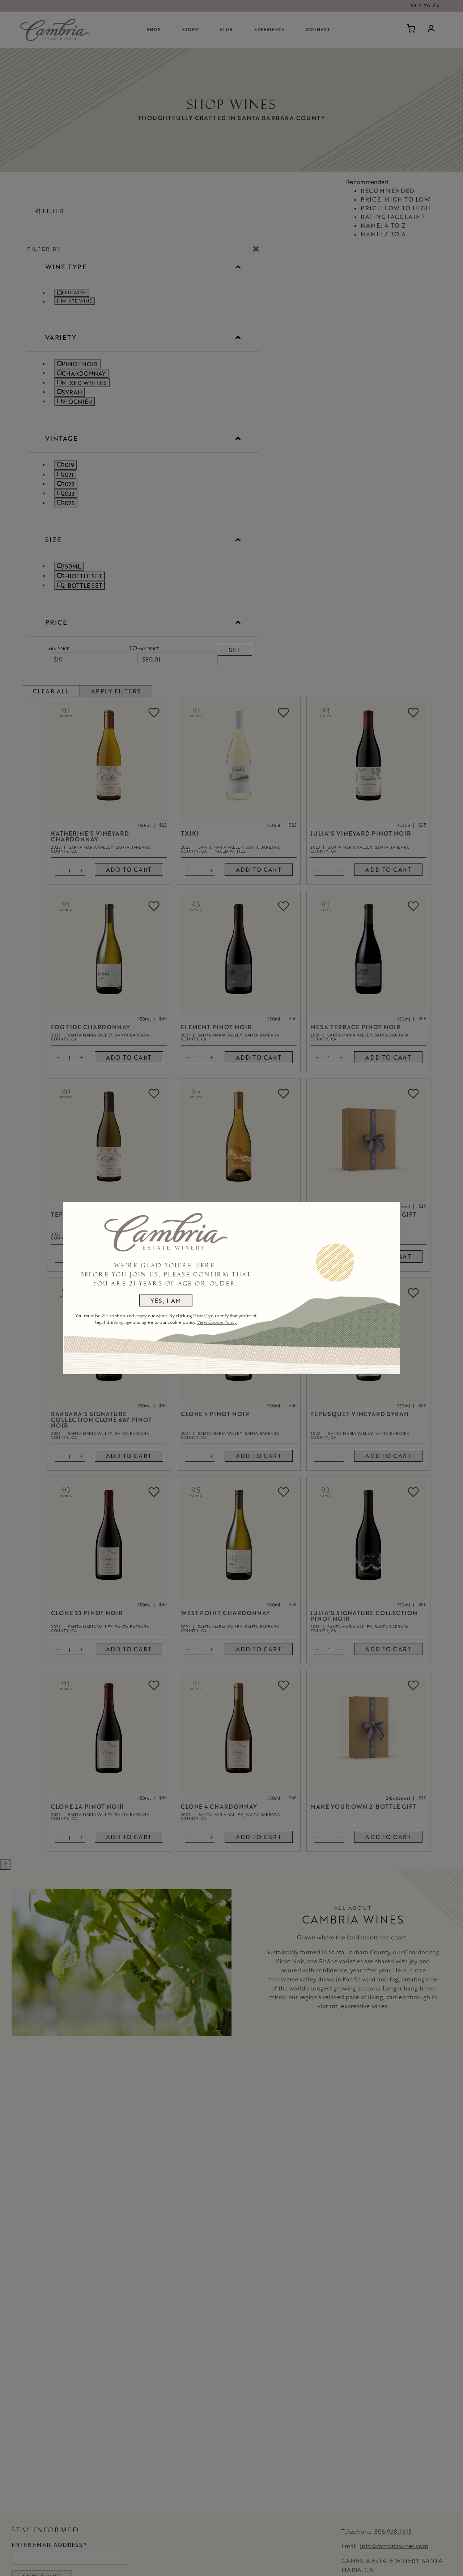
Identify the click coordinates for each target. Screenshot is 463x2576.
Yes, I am (166, 1300)
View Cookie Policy (217, 1322)
